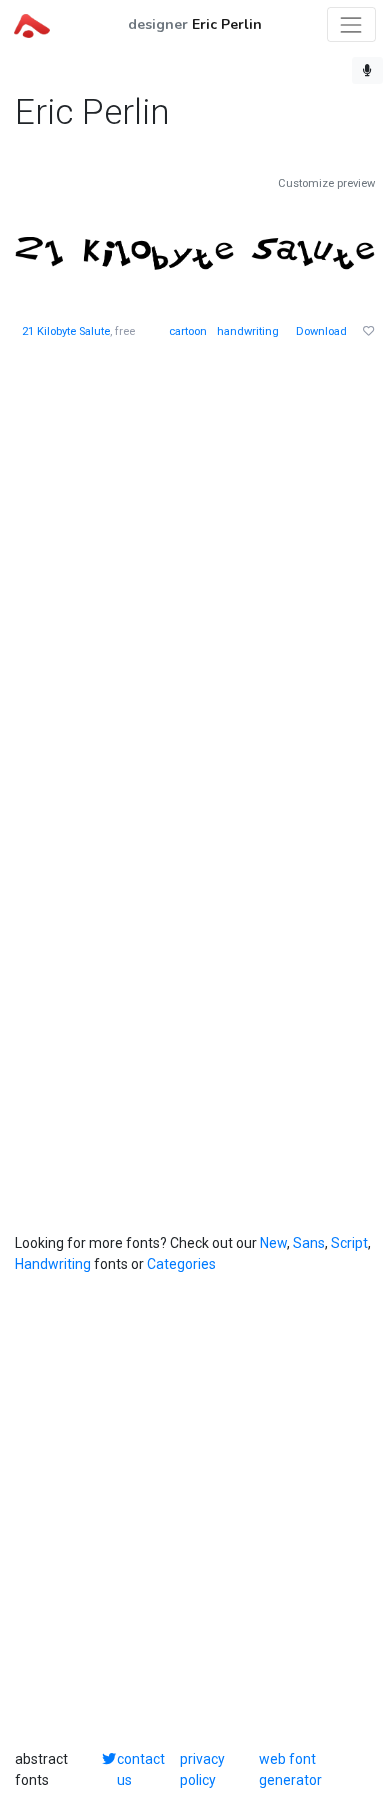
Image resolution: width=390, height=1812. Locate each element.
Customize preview (326, 183)
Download (321, 331)
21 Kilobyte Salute (66, 331)
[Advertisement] (195, 564)
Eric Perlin (227, 24)
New (273, 1243)
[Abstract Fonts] (32, 24)
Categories (181, 1264)
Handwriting (53, 1264)
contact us (141, 1769)
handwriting (248, 331)
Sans (309, 1243)
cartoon (188, 331)
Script (349, 1243)
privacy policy (202, 1769)
